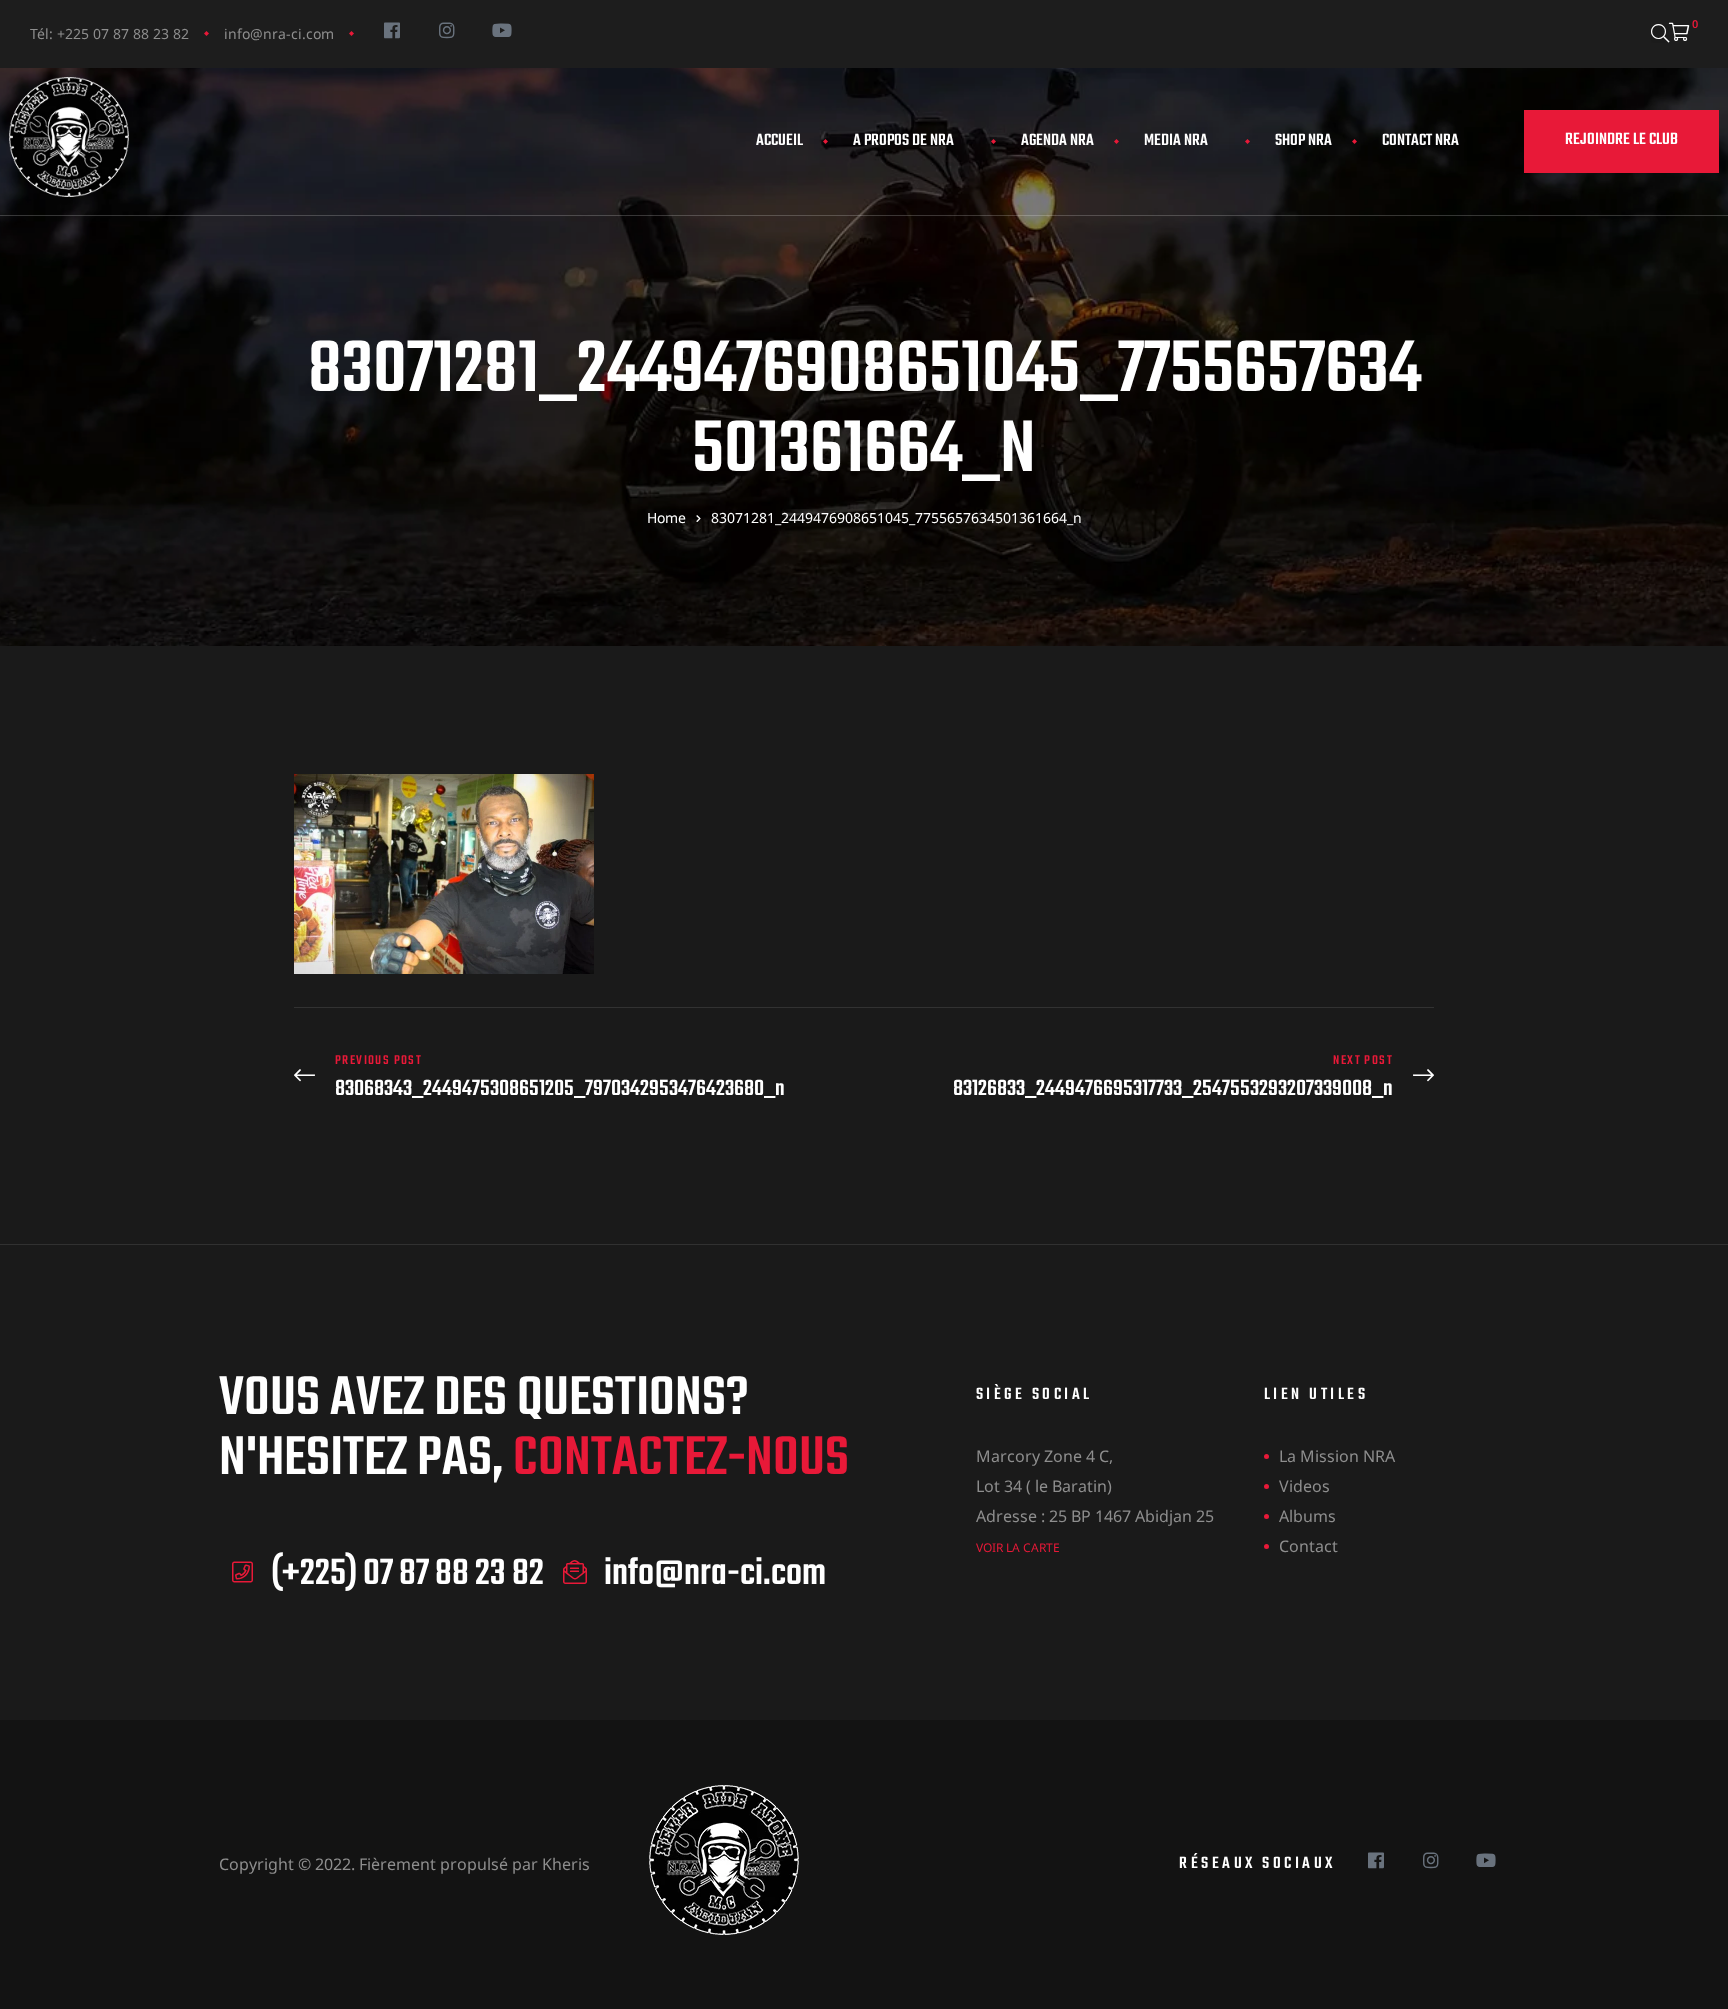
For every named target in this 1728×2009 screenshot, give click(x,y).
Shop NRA (1303, 141)
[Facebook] (391, 29)
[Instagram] (446, 29)
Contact (1308, 1546)
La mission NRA (1337, 1456)
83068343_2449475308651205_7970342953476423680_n (574, 1077)
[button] (1621, 141)
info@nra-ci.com (279, 33)
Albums (1307, 1516)
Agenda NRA (1057, 141)
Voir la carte (1018, 1547)
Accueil (779, 141)
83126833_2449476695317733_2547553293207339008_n (1154, 1077)
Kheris (566, 1864)
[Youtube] (501, 29)
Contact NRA (1420, 141)
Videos (1304, 1486)
